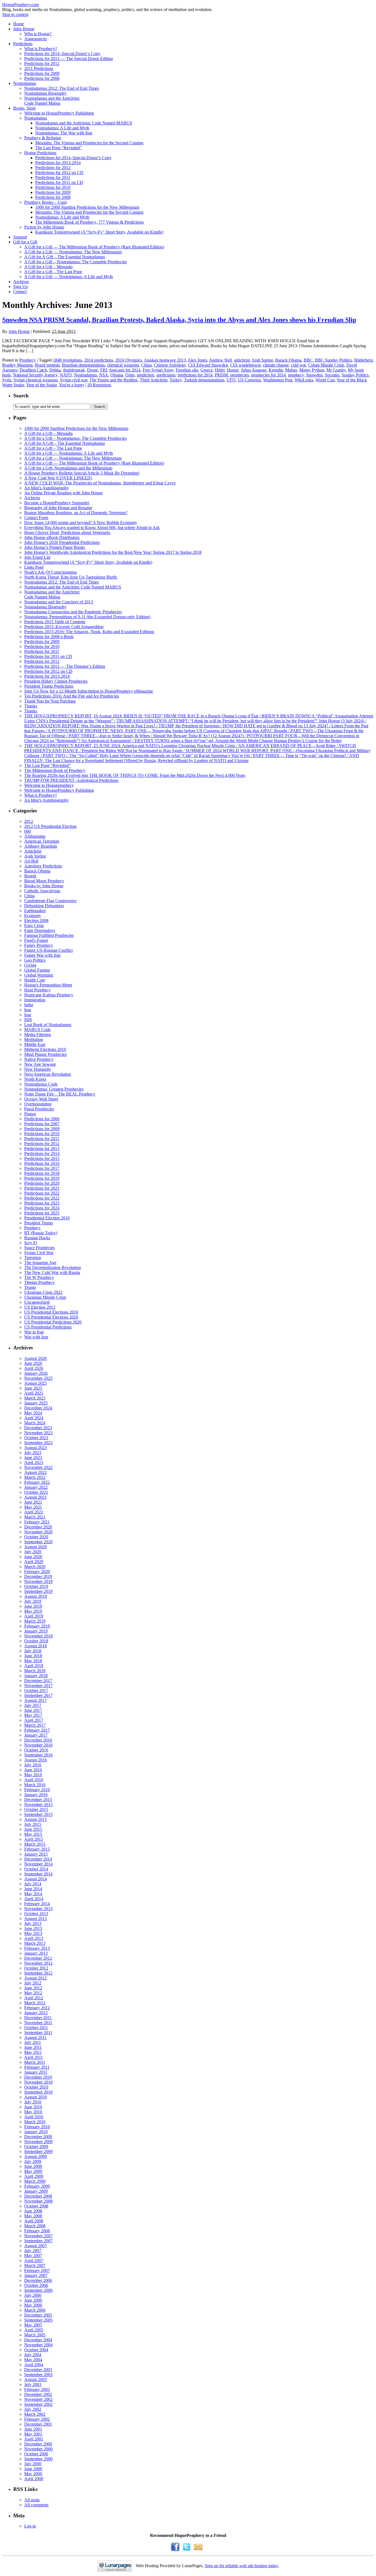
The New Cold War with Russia (52, 1272)
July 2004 (33, 2355)
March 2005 (35, 2335)
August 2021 (36, 1497)
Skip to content (15, 14)
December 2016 (38, 1740)
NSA (104, 375)
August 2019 (36, 1596)
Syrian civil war (74, 380)
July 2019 (33, 1601)
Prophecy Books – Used (45, 202)
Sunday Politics (355, 375)
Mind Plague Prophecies (45, 1054)
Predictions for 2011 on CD (59, 182)
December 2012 (38, 1958)
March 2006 (35, 2310)
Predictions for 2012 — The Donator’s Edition (65, 666)
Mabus (291, 370)
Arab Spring (262, 360)
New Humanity (38, 1069)
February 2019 (37, 1626)
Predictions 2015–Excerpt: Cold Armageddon (64, 627)
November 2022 (38, 1467)
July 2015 (33, 1824)
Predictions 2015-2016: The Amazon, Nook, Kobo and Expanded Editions (89, 632)
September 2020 (38, 1542)
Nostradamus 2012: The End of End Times (62, 88)
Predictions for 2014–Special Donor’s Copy (62, 54)
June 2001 (33, 2429)
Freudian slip (187, 370)
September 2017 (38, 1695)
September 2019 (38, 1591)
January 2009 (36, 2191)
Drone (92, 370)
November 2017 (38, 1686)
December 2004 (38, 2340)
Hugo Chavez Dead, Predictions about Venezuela (67, 532)
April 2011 (34, 2057)
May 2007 (33, 2256)
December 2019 (38, 1576)
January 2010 (36, 2132)
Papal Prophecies (39, 1109)
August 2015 (36, 1819)
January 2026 (36, 1373)
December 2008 (38, 2196)
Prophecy (28, 360)
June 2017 (33, 1710)
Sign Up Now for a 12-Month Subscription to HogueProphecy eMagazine (89, 691)
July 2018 (33, 1651)
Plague (30, 1114)
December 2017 (38, 1681)
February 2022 (37, 1482)
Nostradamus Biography (45, 93)
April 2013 (34, 1938)
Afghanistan (35, 836)
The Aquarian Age (40, 1263)
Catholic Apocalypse (42, 891)
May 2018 (33, 1661)
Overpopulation (38, 1104)
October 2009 (36, 2147)
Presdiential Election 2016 (47, 1218)
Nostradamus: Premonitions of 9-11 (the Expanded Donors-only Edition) (87, 617)
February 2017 (37, 1730)
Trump (30, 1287)
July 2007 (33, 2251)
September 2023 (38, 1443)
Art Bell (31, 861)
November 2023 (38, 1433)
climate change (276, 365)
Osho (130, 375)
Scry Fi (31, 1243)
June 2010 (33, 2107)
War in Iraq (34, 1332)
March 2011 (35, 2062)
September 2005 (38, 2320)
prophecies (239, 375)
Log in (30, 2526)
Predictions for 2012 (42, 63)
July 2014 (33, 1884)
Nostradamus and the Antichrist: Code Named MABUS (84, 123)
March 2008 (35, 2226)
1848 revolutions (67, 360)
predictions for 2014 (195, 375)
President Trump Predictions (49, 686)
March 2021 (35, 1517)
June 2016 (33, 1770)
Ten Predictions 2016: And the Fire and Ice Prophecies (72, 696)
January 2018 (36, 1676)
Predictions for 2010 (53, 187)
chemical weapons (123, 365)
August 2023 (36, 1448)
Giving (30, 965)
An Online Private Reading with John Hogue (63, 493)
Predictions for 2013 (42, 1149)
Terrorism (33, 1258)
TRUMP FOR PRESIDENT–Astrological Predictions (71, 780)
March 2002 (35, 2414)
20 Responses (99, 385)
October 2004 (36, 2350)
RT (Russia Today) (41, 1233)
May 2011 (33, 2052)
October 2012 (36, 1968)
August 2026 (36, 1358)
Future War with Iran (42, 955)
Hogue (233, 370)
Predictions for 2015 (42, 1158)
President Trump (39, 1223)
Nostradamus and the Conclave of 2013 (59, 602)
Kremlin (276, 370)
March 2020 (35, 1567)
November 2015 (38, 1804)
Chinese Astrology (170, 365)
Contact (20, 292)
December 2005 (38, 2315)
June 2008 (33, 2211)
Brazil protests (47, 365)
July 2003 (33, 2384)
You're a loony (72, 385)
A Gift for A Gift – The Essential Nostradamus (65, 257)
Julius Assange (254, 370)
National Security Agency (35, 375)
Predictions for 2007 (42, 1124)
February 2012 (37, 2008)
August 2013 (36, 1919)
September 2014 (38, 1874)
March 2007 (35, 2265)
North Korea (35, 1079)
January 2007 (36, 2275)
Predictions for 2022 (42, 1193)
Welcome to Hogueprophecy (49, 785)
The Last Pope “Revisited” (58, 148)
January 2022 (36, 1487)
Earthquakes (35, 911)
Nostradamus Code (41, 1084)
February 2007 (37, 2270)
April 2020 (34, 1562)
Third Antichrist (154, 380)
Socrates (332, 375)
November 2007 (38, 2236)
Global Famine (37, 970)
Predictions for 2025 (42, 1213)
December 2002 (38, 2394)
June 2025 (33, 1388)
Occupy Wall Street (41, 1099)
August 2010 (36, 2097)
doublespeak (74, 370)
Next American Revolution (48, 1074)
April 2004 (34, 2365)
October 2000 (36, 2454)
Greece (207, 370)
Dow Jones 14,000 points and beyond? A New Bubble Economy (81, 523)
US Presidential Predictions (48, 1327)
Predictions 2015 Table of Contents (55, 622)
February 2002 (37, 2419)
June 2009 (33, 2166)
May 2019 (33, 1611)
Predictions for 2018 (42, 1173)
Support (20, 237)
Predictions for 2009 (42, 73)
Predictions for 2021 (42, 1188)
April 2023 (34, 1462)
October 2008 (36, 2206)
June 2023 (33, 1458)
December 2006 (38, 2280)
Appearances (36, 39)
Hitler (220, 370)
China (146, 365)
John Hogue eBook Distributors (52, 537)
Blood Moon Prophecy (44, 881)
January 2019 (36, 1631)
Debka (55, 370)
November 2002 (38, 2399)
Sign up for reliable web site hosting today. (242, 2566)
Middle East (35, 1044)
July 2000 (33, 2464)
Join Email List (37, 557)
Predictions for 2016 (42, 1163)
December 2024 (38, 1408)
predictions (166, 375)
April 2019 (34, 1616)
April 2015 (34, 1839)
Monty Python (312, 370)
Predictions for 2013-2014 (58, 163)
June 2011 (33, 2047)
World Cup (325, 380)
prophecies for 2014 (268, 375)
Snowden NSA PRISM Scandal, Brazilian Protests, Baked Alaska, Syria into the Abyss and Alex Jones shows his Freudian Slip (179, 320)
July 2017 (33, 1705)
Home (19, 24)
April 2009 (34, 2176)
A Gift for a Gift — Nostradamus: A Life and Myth (69, 277)
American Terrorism (42, 841)
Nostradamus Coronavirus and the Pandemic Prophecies (73, 612)
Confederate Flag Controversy (51, 901)
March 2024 (35, 1423)
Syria (7, 380)
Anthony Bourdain (41, 846)
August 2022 (36, 1472)
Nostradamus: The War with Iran (64, 133)
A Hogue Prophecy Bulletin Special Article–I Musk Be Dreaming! (82, 473)
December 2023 (38, 1428)
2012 (29, 821)
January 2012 (36, 2013)
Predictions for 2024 (42, 1208)
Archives (21, 282)
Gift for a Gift (25, 242)
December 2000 (38, 2444)
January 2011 (36, 2072)
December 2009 (38, 2137)
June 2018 (33, 1656)
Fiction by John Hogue (44, 227)
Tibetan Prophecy (39, 1282)
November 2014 (38, 1864)
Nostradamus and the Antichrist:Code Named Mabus (52, 101)
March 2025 (35, 1398)
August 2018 (36, 1646)
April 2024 (34, 1418)
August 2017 (36, 1700)
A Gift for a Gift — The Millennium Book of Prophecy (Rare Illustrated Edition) (94, 247)
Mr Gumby (336, 370)
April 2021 (34, 1512)
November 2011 (38, 2023)
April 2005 (34, 2330)
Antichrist (33, 851)
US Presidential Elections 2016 (51, 1312)
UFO (231, 380)
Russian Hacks (37, 1238)
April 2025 (34, 1393)
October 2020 (36, 1537)
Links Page (34, 567)
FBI (104, 370)
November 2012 (38, 1963)
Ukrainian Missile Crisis (45, 1297)
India (29, 1005)
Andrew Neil (220, 360)
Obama (117, 375)
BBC (308, 360)
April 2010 (34, 2117)
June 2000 (33, 2469)
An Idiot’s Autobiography (47, 488)
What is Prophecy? (41, 49)
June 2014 (33, 1889)
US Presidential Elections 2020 (51, 1317)
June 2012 (33, 1988)
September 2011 (38, 2033)
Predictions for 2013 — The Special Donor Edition (69, 59)
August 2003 (36, 2380)
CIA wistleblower (245, 365)
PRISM (221, 375)
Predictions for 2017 (42, 1168)
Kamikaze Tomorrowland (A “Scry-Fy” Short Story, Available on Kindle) (99, 232)
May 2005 (33, 2325)
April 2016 (34, 1780)
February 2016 (37, 1790)
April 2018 (34, 1666)
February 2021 (37, 1522)
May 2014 (33, 1894)
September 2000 (38, 2459)
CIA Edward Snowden (208, 365)
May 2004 (33, 2360)
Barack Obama (288, 360)
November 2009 (38, 2142)
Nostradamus (25, 83)
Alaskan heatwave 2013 (165, 360)
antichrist (242, 360)
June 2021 (33, 1502)
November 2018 (38, 1636)
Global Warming (39, 975)
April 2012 (34, 1998)
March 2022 (35, 1477)
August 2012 (36, 1978)
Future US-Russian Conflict (48, 950)
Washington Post (278, 380)
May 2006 (33, 2305)
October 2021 (36, 1492)
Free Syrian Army (158, 370)
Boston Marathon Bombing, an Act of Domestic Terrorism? (76, 513)
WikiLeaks (304, 380)
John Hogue (24, 29)
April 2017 (34, 1720)
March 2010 (35, 2122)
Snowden (314, 375)
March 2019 (35, 1621)
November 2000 (38, 2449)
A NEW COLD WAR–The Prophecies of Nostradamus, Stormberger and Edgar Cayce (100, 483)
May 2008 (33, 2216)
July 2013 (33, 1923)
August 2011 (35, 2037)
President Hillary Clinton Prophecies (56, 681)
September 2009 (38, 2151)
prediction (145, 375)
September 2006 (38, 2290)
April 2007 (34, 2261)
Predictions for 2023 (42, 1203)
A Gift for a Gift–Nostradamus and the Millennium (68, 468)
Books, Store (24, 108)
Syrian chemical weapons (36, 380)
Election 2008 (36, 920)
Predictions (23, 44)
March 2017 (35, 1725)
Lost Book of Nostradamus (48, 1025)
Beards (30, 876)
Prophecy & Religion (43, 138)
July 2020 (33, 1552)
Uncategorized (37, 1302)
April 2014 (34, 1899)
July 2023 (33, 1453)
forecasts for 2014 (125, 370)
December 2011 (38, 2018)
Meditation (34, 1039)
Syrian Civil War (39, 1253)
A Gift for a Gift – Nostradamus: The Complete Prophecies (75, 262)
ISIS (28, 1020)
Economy (33, 916)
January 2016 (36, 1795)
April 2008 (34, 2221)
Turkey (176, 380)
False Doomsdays (40, 930)
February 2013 (37, 1948)
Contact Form (36, 518)
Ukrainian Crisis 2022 (43, 1292)
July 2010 (33, 2102)
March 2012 (35, 2003)
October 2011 (36, 2028)
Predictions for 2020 (42, 1183)
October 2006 (36, 2285)
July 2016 (33, 1765)
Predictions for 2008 (42, 78)
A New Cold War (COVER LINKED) (58, 478)
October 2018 (36, 1641)
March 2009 (35, 2181)
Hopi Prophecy (37, 990)
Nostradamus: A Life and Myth (62, 128)
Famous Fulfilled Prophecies (49, 935)
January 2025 (36, 1403)
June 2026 (33, 1363)
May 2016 (33, 1775)
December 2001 (38, 2424)
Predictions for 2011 (53, 177)
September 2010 (38, 2092)
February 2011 (37, 2067)
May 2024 (33, 1413)
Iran (28, 1010)
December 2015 (38, 1800)
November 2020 (38, 1532)
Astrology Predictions (43, 866)
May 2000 (33, 2474)
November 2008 (38, 2201)
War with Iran (36, 1337)
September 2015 (38, 1814)
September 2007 (38, 2241)
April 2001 (34, 2439)
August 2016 (36, 1760)
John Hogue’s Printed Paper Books (55, 547)
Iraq (28, 1015)
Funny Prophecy (39, 945)
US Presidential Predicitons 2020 (53, 1322)
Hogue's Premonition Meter (48, 985)
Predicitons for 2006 (42, 1119)
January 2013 (36, 1953)
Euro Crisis (34, 925)
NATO (66, 375)
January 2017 (36, 1735)
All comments (36, 2505)
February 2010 (37, 2127)
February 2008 (37, 2231)
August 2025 (36, 1383)
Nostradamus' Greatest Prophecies (54, 1089)
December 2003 (38, 2370)
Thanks (31, 706)
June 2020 (33, 1557)
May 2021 (33, 1507)
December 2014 (38, 1859)
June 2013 (33, 1928)
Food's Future (36, 940)
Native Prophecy (39, 1059)
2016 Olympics (129, 360)
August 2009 (36, 2156)
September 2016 (38, 1755)
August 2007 (36, 2246)
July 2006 (33, 2295)
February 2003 (37, 2389)
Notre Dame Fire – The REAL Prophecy (60, 1094)
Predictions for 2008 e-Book (49, 637)
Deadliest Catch (33, 370)
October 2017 (36, 1690)
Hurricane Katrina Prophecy (49, 995)
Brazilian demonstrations (83, 365)
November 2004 (38, 2345)
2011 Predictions (39, 68)
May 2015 (33, 1834)
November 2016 (38, 1745)
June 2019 (33, 1606)
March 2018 (35, 1671)
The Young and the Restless (114, 380)
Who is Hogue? (38, 34)
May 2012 (33, 1993)
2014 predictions (99, 360)
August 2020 (36, 1547)
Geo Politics (35, 960)
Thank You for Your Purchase (50, 701)
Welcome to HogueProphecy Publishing (59, 113)
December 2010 (38, 2077)
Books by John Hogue (44, 886)
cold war (298, 365)
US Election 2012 (40, 1307)
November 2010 (38, 2082)
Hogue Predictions (40, 153)
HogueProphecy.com (21, 5)
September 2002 (38, 2404)
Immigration (35, 1000)
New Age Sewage (40, 1064)
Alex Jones (197, 360)
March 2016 (35, 1785)
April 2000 (34, 2479)
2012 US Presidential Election (50, 826)
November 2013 (38, 1909)
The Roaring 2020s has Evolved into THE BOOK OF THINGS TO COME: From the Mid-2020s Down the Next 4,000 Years (135, 775)
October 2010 (36, 2087)
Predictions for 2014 (42, 1153)
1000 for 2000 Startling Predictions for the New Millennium (87, 207)
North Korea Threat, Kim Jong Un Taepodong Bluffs (71, 577)
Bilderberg (363, 360)
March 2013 (35, 1943)
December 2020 (38, 1527)
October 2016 (36, 1750)
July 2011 (33, 2042)
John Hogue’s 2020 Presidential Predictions (62, 542)
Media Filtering (38, 1035)
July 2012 (33, 1983)
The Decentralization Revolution (53, 1267)
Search (21, 396)
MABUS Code (37, 1030)
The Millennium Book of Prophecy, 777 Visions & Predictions (89, 222)
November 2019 (38, 1581)
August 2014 (36, 1879)
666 (28, 831)
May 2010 (33, 2112)
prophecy (296, 375)
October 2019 (36, 1586)
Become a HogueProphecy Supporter (57, 503)
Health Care (35, 980)
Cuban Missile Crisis (326, 365)
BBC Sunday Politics (333, 360)
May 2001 (33, 2434)
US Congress (249, 380)
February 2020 (37, 1572)
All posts (32, 2500)
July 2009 (33, 2161)
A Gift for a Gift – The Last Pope (53, 272)
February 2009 (37, 2186)
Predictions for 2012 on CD (59, 173)
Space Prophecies (39, 1248)
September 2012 (38, 1973)
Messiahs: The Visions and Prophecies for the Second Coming (89, 143)
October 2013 (36, 1914)
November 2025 (38, 1378)
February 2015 (37, 1849)
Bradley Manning (17, 365)
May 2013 (33, 1933)
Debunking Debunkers (44, 906)
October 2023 (36, 1438)
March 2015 (35, 1844)
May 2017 (33, 1715)
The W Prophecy (39, 1277)
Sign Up (21, 287)
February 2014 (37, 1904)
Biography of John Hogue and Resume (58, 508)
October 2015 (36, 1809)
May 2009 (33, 2171)
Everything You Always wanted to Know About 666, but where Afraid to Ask (92, 528)
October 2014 (36, 1869)
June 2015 (33, 1829)
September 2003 (38, 2375)
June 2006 (33, 2300)
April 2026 (34, 1368)
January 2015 (36, 1854)
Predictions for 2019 (42, 1178)
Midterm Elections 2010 (45, 1049)
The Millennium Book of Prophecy (55, 770)
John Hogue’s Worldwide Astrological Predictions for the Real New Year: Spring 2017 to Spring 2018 (113, 552)
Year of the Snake (42, 385)
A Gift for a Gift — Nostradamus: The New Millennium (73, 252)
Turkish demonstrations (204, 380)
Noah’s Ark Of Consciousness (51, 572)
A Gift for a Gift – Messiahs (48, 267)
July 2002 (33, 2409)
